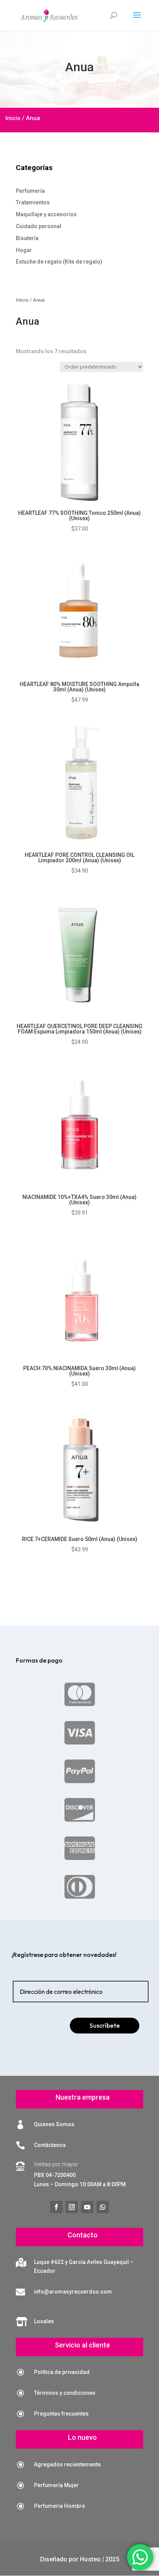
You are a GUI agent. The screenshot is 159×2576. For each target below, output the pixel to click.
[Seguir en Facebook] (56, 2207)
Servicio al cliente (82, 2345)
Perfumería (30, 191)
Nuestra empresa (83, 2097)
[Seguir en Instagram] (72, 2207)
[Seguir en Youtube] (87, 2207)
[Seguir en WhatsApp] (103, 2207)
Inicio (13, 118)
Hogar (24, 250)
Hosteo (90, 2559)
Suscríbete (105, 2025)
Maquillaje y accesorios (46, 214)
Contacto (83, 2235)
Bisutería (27, 238)
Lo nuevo (82, 2437)
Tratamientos (33, 202)
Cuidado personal (39, 226)
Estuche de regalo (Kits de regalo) (59, 262)
